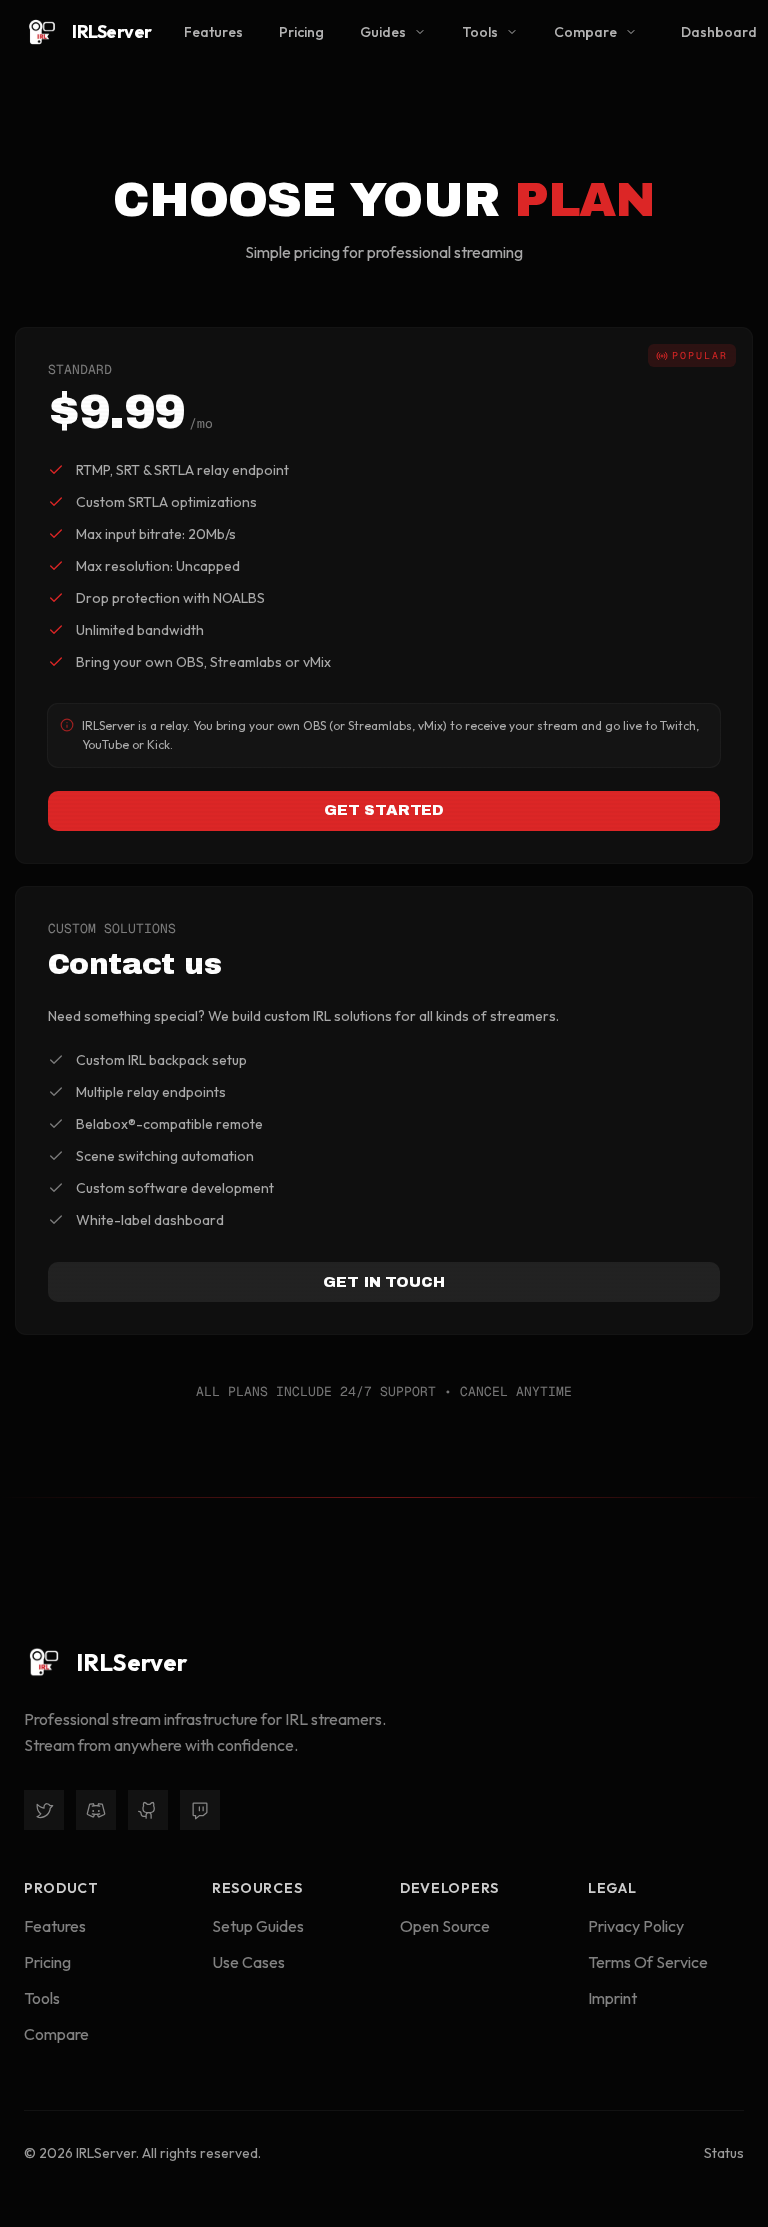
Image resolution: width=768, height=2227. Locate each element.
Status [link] (724, 2153)
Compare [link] (56, 2034)
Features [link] (213, 32)
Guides (383, 32)
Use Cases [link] (248, 1962)
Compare (585, 32)
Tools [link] (42, 1998)
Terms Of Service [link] (648, 1962)
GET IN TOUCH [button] (383, 1282)
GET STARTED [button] (384, 810)
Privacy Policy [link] (636, 1926)
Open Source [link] (445, 1926)
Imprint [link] (612, 1998)
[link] (88, 32)
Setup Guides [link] (258, 1926)
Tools (480, 32)
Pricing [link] (301, 32)
